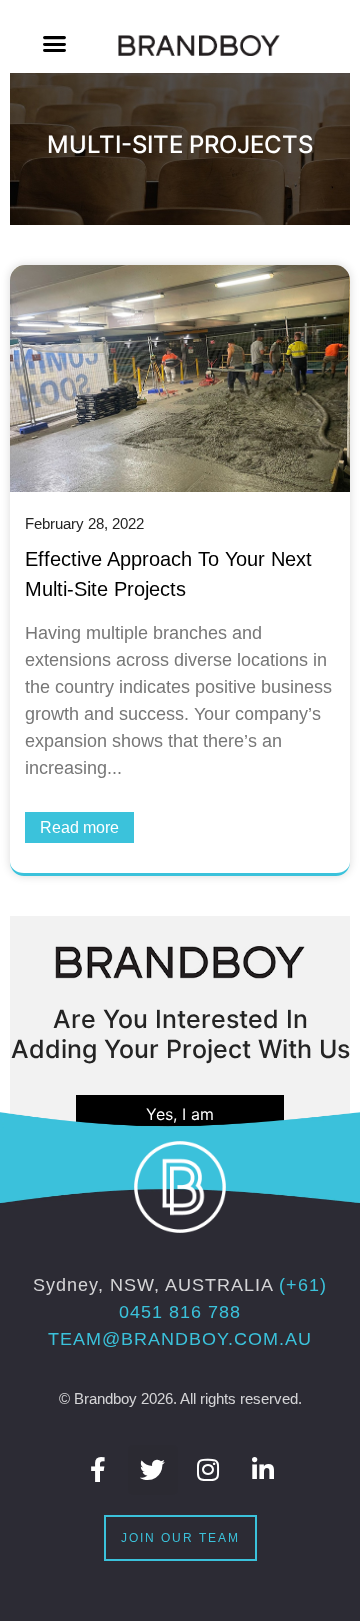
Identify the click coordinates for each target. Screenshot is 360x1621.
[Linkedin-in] (263, 1470)
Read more (79, 827)
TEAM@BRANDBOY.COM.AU (180, 1339)
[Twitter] (153, 1470)
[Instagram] (208, 1470)
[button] (54, 44)
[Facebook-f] (98, 1470)
